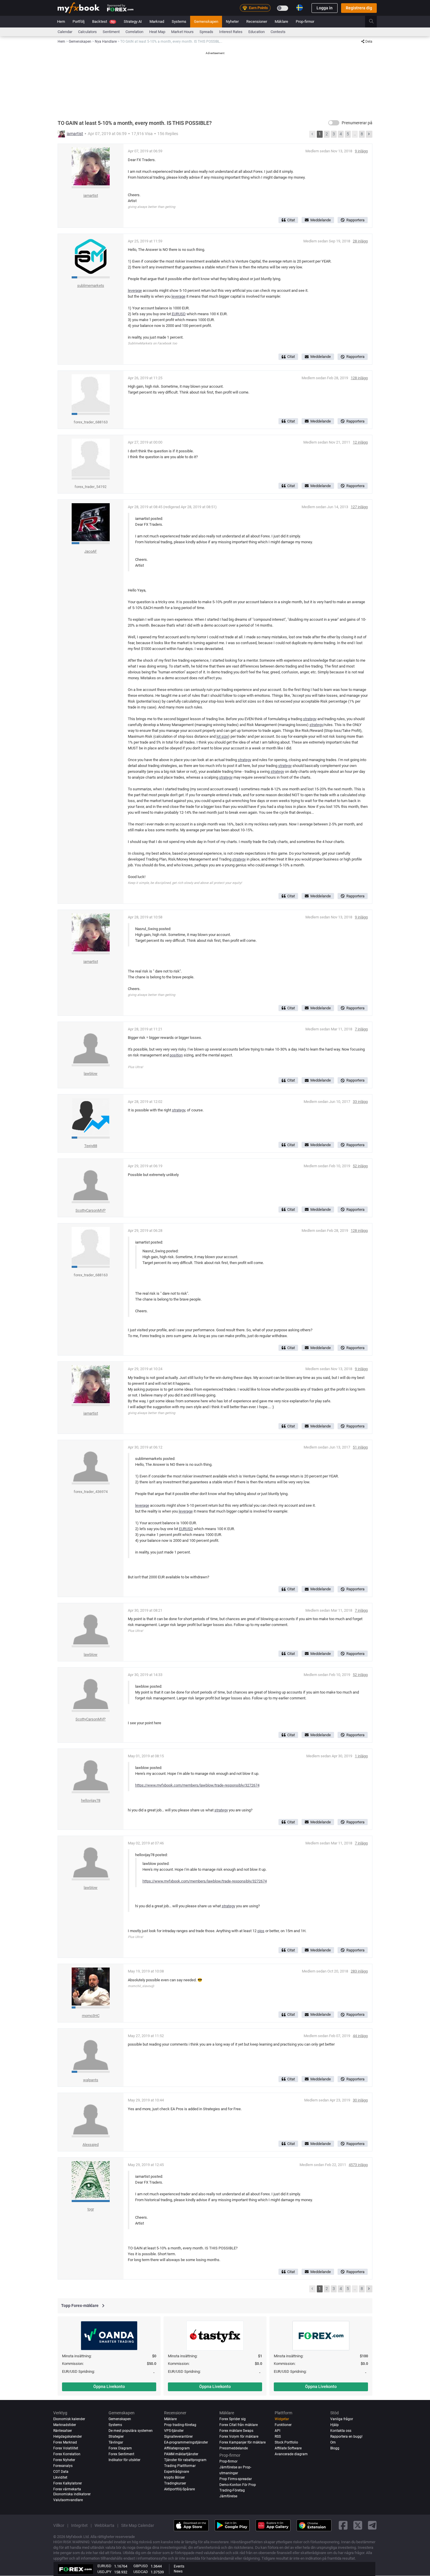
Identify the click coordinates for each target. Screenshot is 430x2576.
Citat (291, 220)
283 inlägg (359, 1971)
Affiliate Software (288, 2448)
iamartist (75, 134)
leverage (135, 290)
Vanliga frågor (342, 2419)
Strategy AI (133, 21)
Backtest (103, 21)
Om (333, 2442)
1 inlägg (361, 1756)
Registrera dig (359, 8)
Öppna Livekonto (109, 2387)
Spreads (206, 32)
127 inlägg (359, 507)
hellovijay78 (91, 1800)
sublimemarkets (91, 286)
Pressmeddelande (234, 2448)
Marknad (157, 21)
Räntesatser (63, 2431)
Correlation (134, 32)
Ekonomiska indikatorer (72, 2494)
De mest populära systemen (131, 2431)
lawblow (91, 1074)
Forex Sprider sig (233, 2419)
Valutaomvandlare (68, 2500)
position (176, 1055)
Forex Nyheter (64, 2460)
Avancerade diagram (291, 2454)
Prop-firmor (305, 21)
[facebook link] (343, 2526)
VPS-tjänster (174, 2431)
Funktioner (283, 2425)
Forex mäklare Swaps (236, 2431)
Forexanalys (63, 2466)
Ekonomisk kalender (69, 2419)
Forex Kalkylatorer (68, 2483)
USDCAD (141, 2572)
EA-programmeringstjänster (186, 2442)
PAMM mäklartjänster (181, 2454)
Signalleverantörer (178, 2437)
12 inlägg (360, 442)
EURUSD (179, 314)
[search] (375, 22)
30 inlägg (360, 2100)
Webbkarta (104, 2525)
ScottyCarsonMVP (91, 1210)
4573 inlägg (358, 2165)
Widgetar (282, 2419)
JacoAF (91, 551)
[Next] (369, 134)
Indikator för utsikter (124, 2460)
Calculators (87, 32)
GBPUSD (141, 2566)
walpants (91, 2080)
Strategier (116, 2437)
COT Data (61, 2472)
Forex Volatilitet (66, 2448)
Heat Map (157, 32)
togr (91, 2209)
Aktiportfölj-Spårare (179, 2489)
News (178, 2571)
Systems (179, 21)
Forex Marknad (65, 2442)
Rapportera (355, 220)
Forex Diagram (120, 2448)
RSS (278, 2437)
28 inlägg (360, 241)
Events (179, 2566)
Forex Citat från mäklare (239, 2425)
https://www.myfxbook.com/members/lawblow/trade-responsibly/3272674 (197, 1785)
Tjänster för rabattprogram (185, 2460)
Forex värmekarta (67, 2489)
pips (261, 1931)
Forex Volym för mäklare (239, 2437)
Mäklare (281, 21)
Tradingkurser (175, 2483)
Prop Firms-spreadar (236, 2479)
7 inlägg (361, 1029)
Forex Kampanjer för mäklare (242, 2442)
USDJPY (104, 2572)
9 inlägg (361, 151)
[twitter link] (358, 2526)
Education (257, 32)
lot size (222, 736)
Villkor (59, 2525)
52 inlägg (360, 1166)
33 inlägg (360, 1102)
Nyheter (232, 21)
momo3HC (91, 2016)
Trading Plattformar (180, 2466)
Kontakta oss (341, 2431)
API (277, 2431)
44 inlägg (360, 2036)
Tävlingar (116, 2442)
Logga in (325, 8)
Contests (278, 32)
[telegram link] (372, 2526)
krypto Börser (174, 2477)
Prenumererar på (357, 123)
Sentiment (111, 32)
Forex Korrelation (67, 2454)
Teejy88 (91, 1146)
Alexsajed (91, 2145)
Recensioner (257, 21)
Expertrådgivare (177, 2472)
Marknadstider (65, 2425)
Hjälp (334, 2425)
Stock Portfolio (286, 2442)
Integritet (79, 2525)
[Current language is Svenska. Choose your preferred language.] (300, 8)
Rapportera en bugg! (346, 2437)
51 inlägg (360, 1447)
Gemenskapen (206, 21)
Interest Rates (231, 32)
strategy (310, 719)
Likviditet (60, 2477)
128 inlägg (359, 378)
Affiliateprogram (177, 2448)
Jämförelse (228, 2496)
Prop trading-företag (180, 2425)
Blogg (335, 2448)
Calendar (65, 32)
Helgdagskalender (68, 2437)
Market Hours (182, 32)
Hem (61, 21)
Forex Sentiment (121, 2454)
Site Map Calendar (138, 2525)
